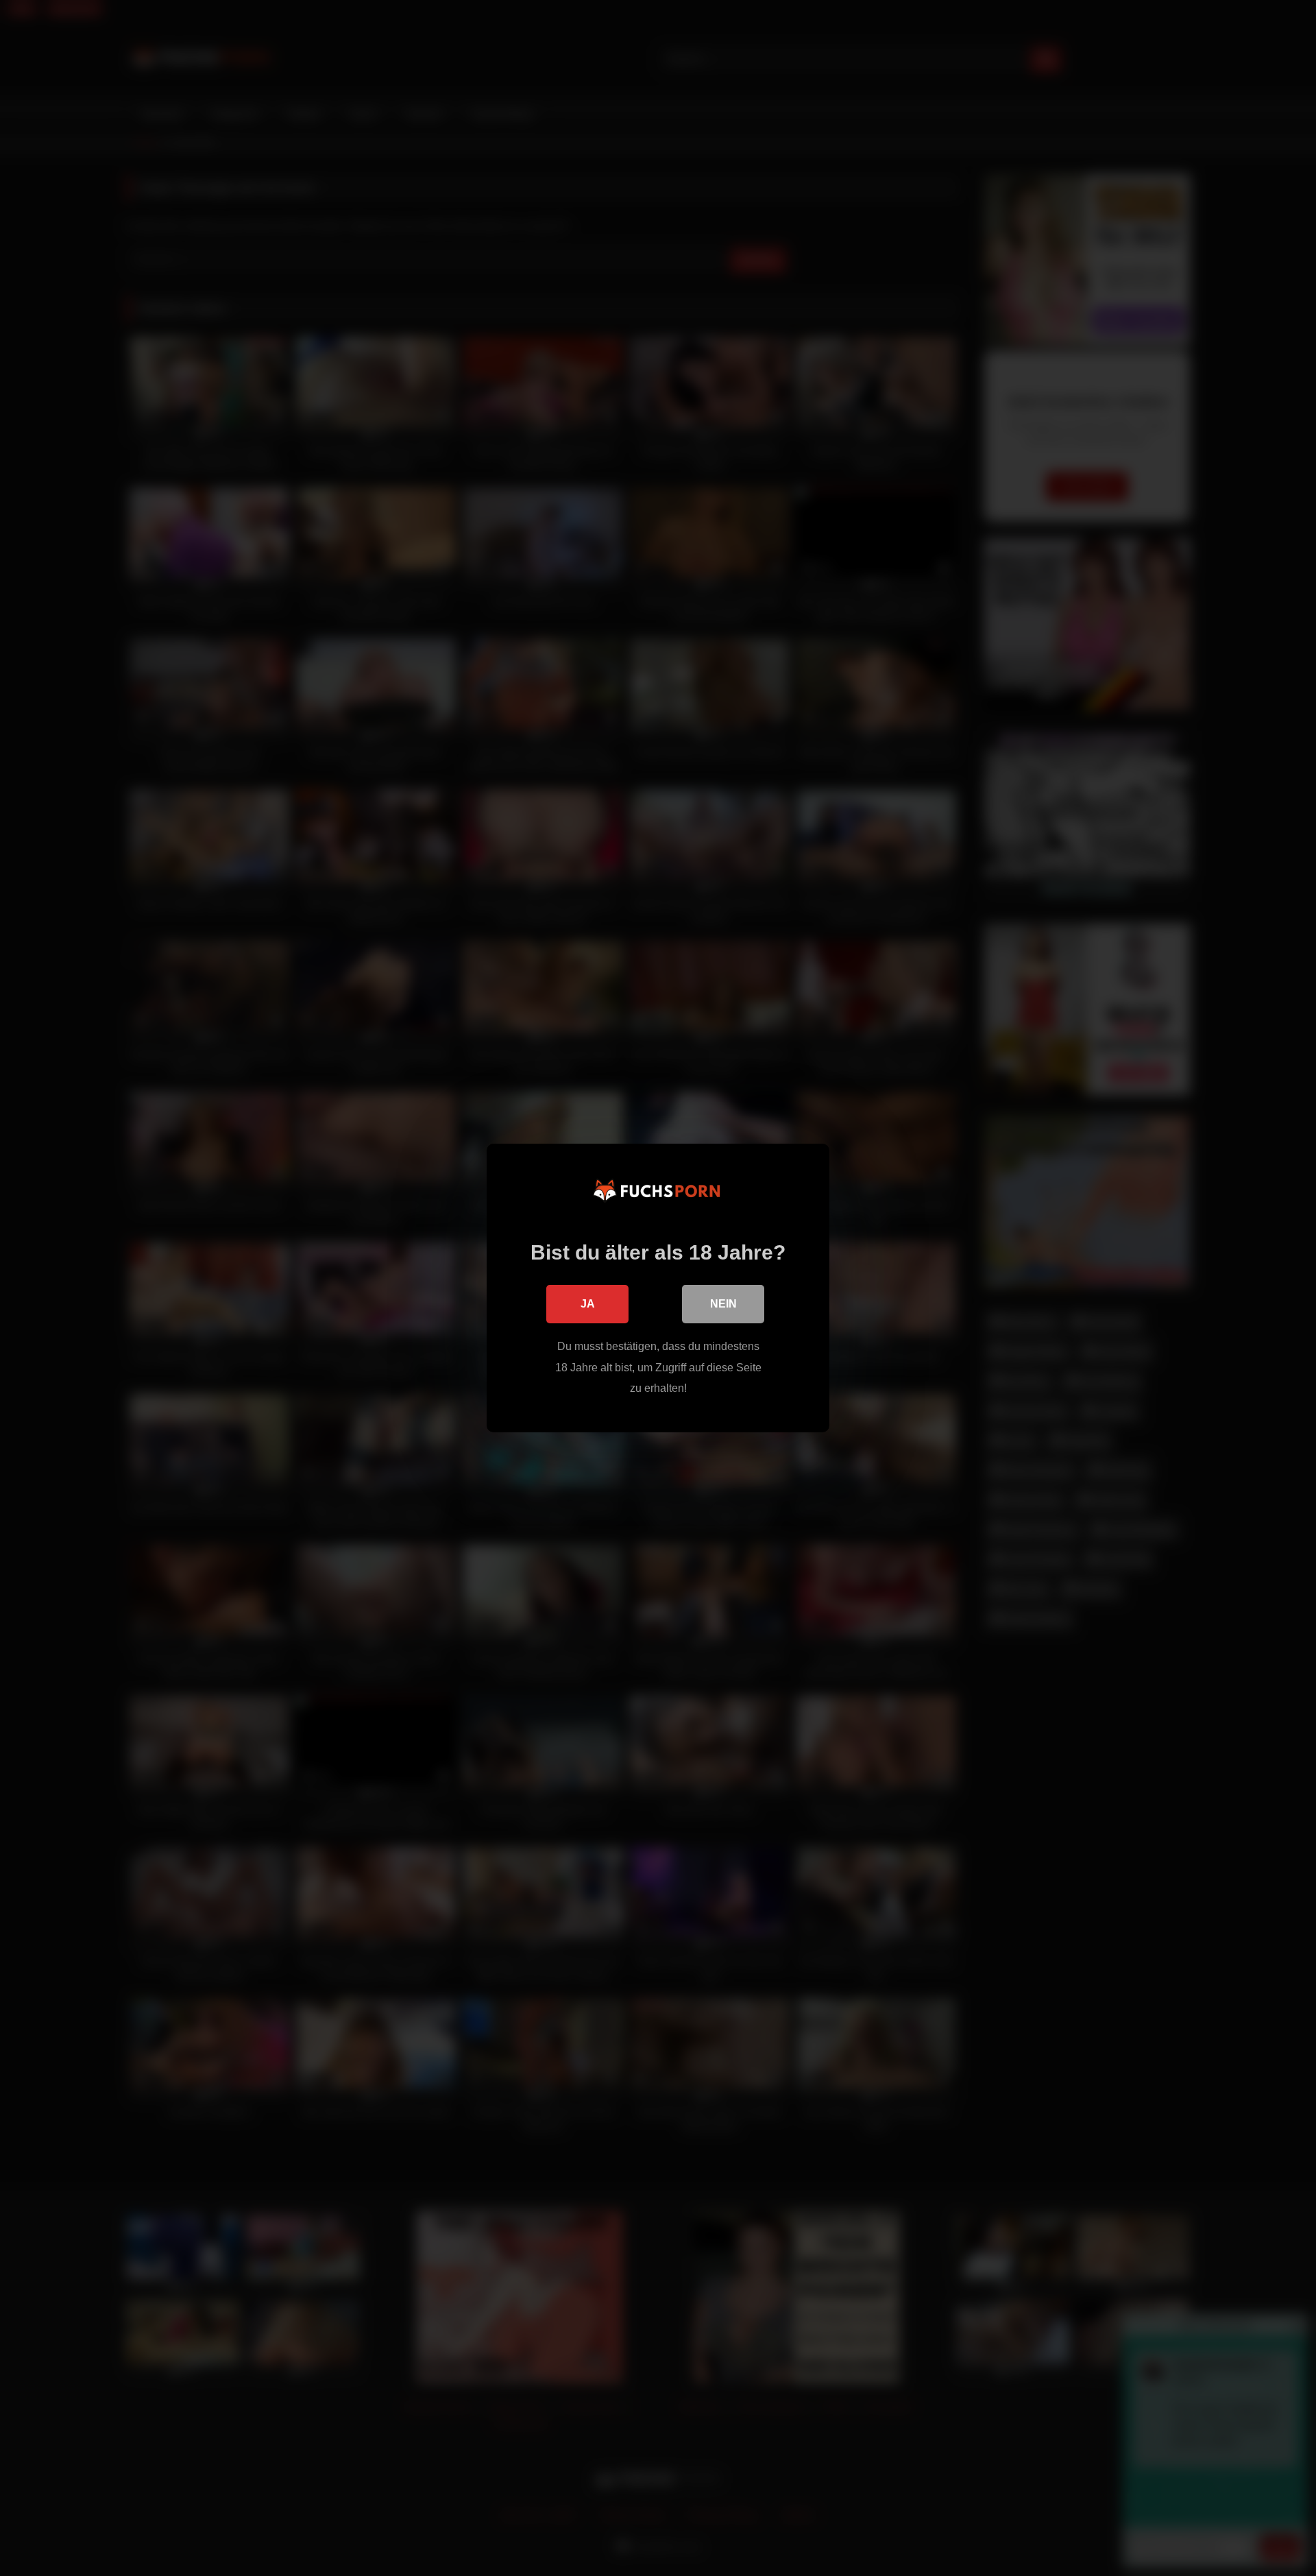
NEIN (723, 1304)
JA (588, 1304)
